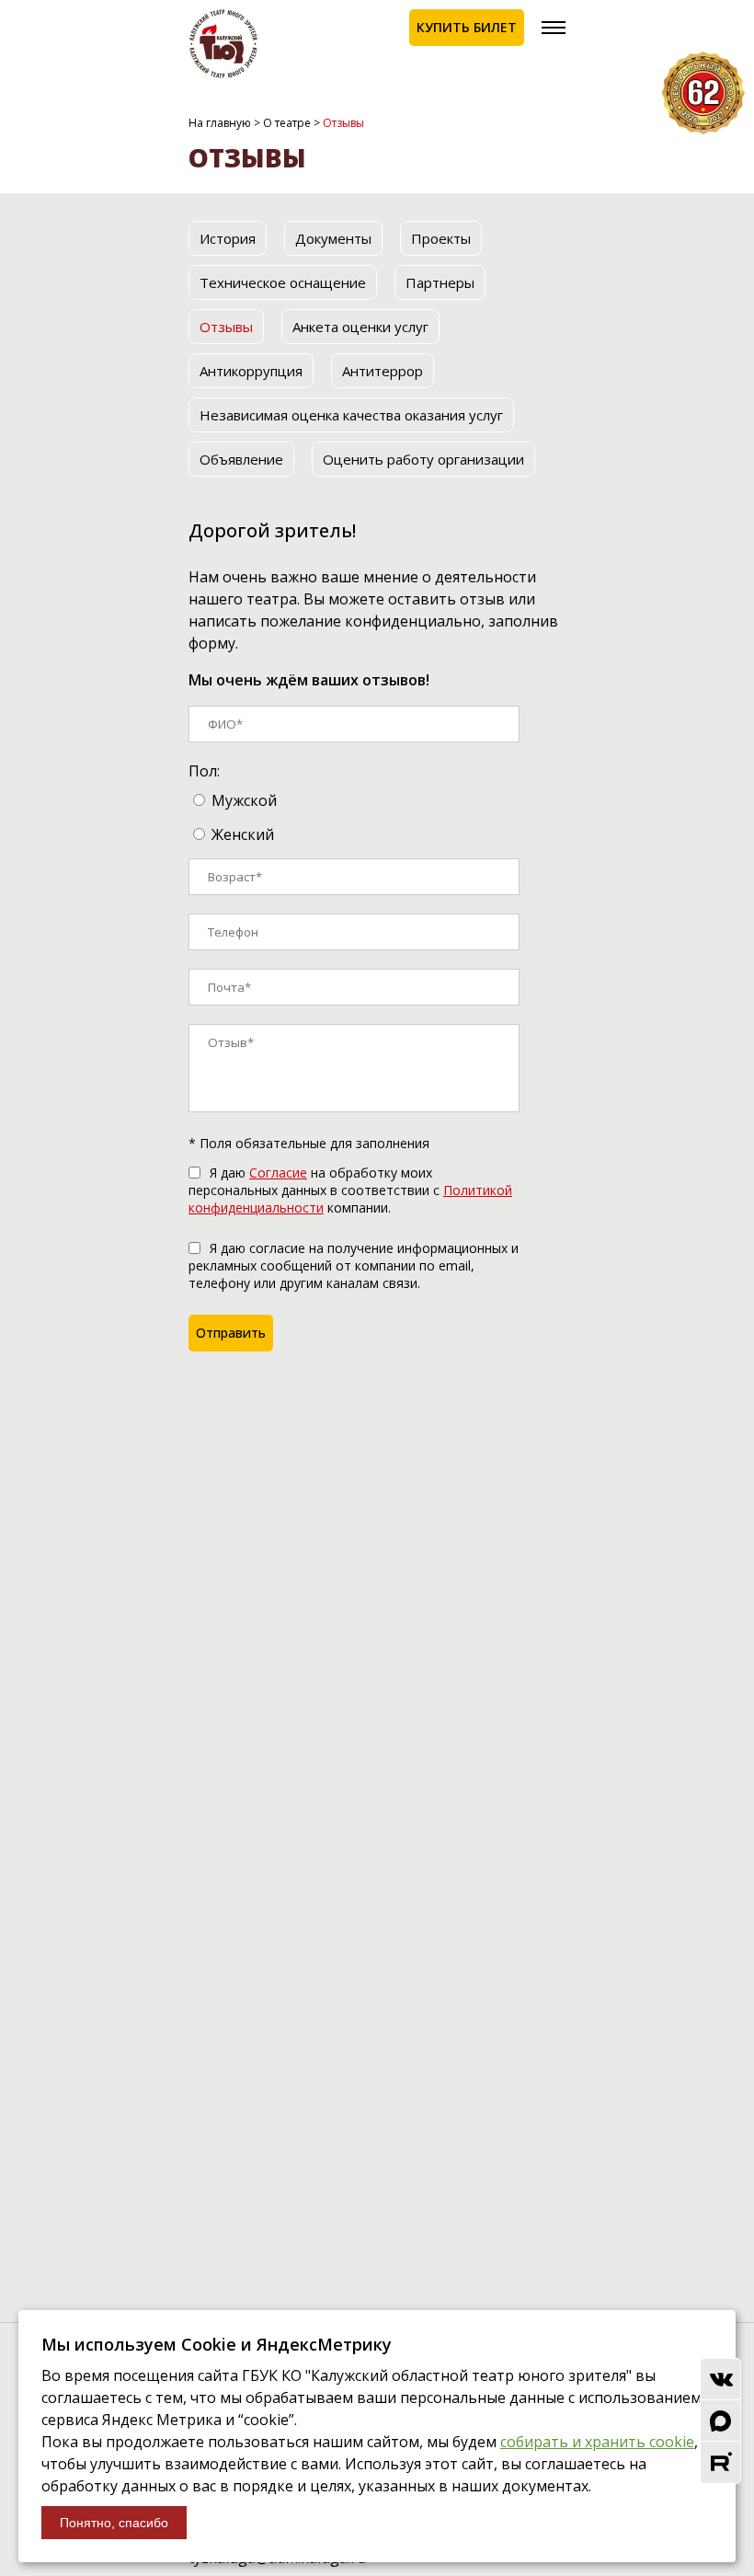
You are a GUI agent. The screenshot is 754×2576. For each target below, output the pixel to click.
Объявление (241, 459)
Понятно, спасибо (114, 2523)
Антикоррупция (251, 371)
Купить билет (467, 27)
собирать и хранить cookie (597, 2442)
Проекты (441, 238)
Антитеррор (383, 371)
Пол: (204, 771)
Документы (333, 238)
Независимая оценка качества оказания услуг (351, 415)
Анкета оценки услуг (360, 327)
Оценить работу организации (423, 459)
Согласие (278, 1173)
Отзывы (226, 327)
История (228, 238)
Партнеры (440, 282)
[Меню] (554, 28)
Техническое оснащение (283, 282)
